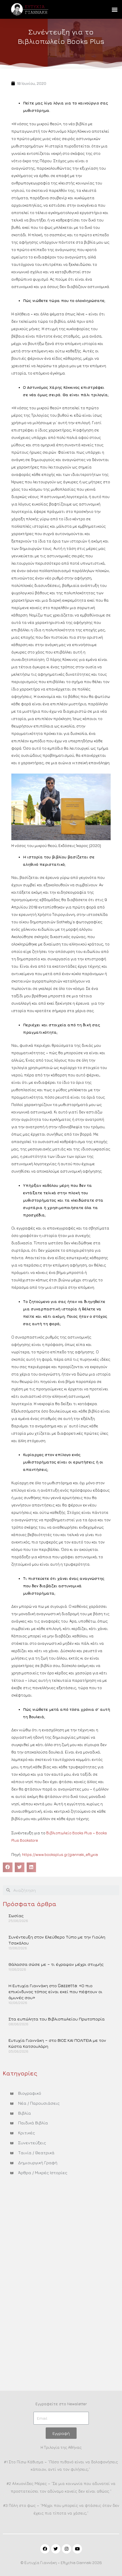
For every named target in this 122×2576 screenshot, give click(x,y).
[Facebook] (45, 2549)
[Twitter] (56, 2549)
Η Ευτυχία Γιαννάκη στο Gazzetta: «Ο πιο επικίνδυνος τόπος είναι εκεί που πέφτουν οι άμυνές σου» (55, 1992)
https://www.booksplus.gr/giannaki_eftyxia (60, 1855)
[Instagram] (67, 2549)
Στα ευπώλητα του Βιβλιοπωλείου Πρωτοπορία (57, 2019)
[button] (114, 10)
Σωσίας (16, 1916)
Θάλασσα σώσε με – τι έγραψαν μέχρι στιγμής (56, 1964)
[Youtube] (77, 2549)
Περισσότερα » (22, 1930)
